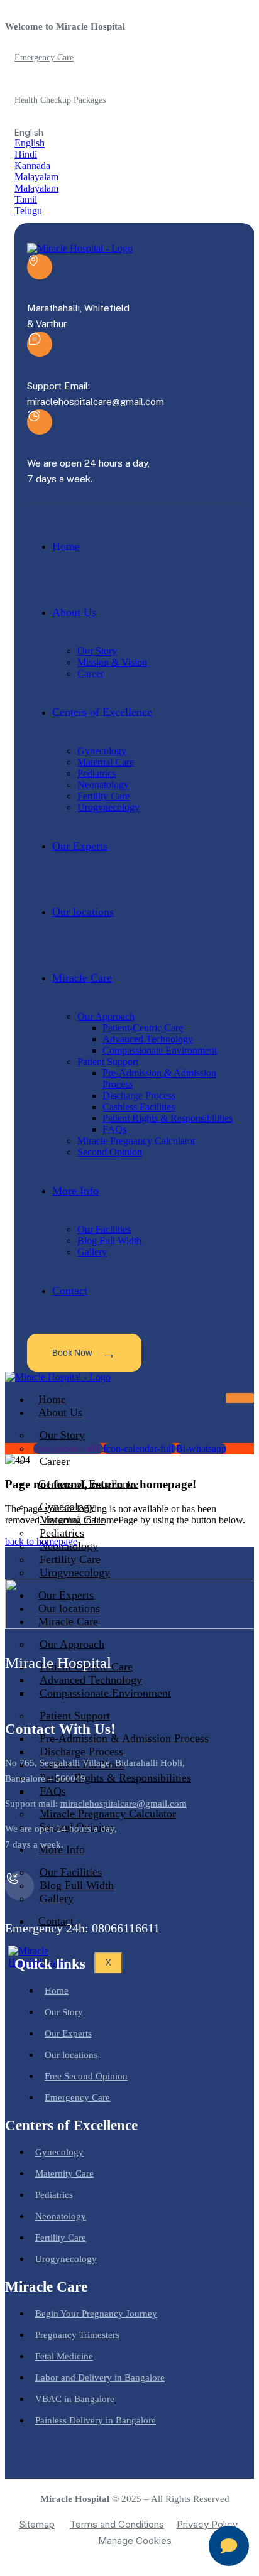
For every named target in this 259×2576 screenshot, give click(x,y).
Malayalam (36, 177)
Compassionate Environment (105, 1693)
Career (55, 1461)
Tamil (26, 199)
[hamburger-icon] (240, 1398)
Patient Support (75, 1716)
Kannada (32, 165)
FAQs (53, 1791)
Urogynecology (75, 1572)
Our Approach (72, 1644)
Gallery (57, 1898)
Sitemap (37, 2524)
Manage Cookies (135, 2541)
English (30, 143)
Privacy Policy (207, 2524)
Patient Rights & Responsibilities (115, 1778)
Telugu (28, 211)
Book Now (84, 1352)
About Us (60, 1412)
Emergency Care (44, 57)
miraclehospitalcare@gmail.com (124, 1804)
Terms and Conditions (117, 2524)
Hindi (26, 154)
